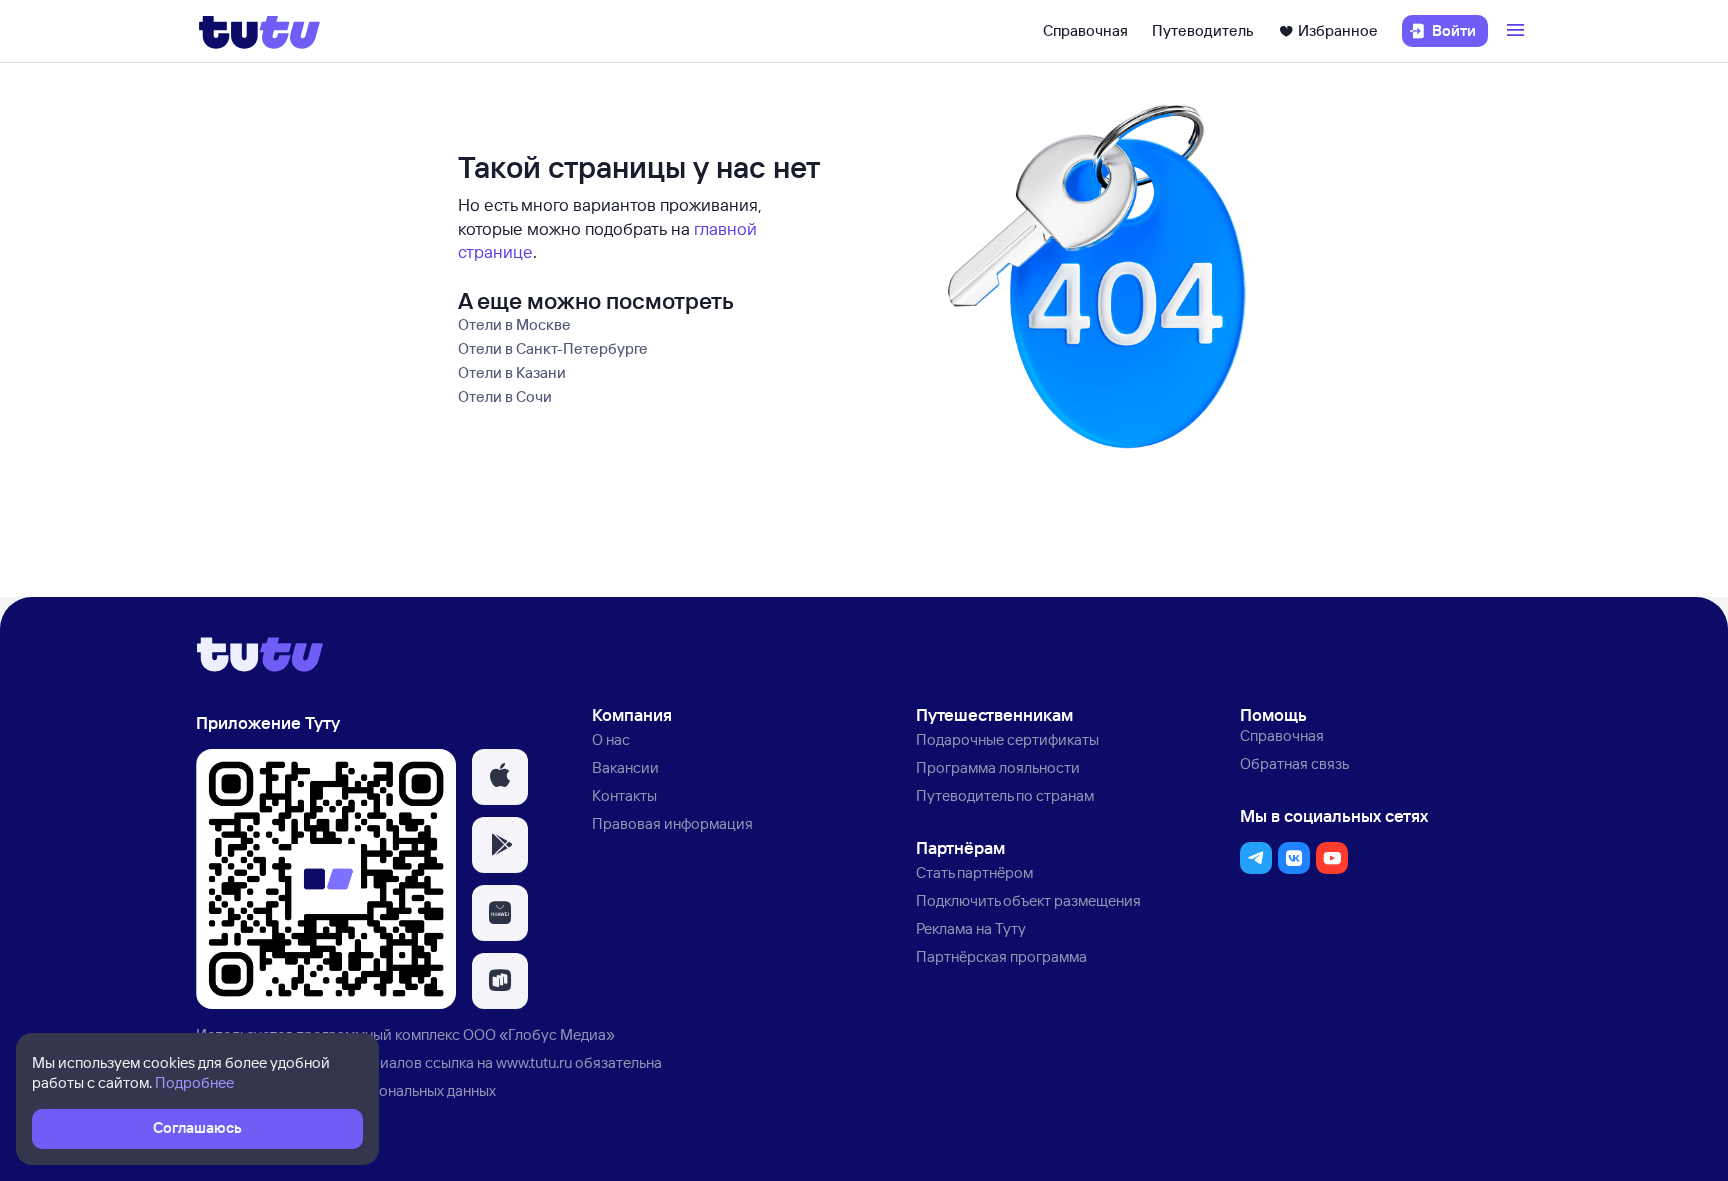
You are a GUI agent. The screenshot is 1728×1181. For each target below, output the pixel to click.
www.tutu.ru (534, 1062)
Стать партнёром (974, 872)
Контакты (624, 795)
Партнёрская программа (1001, 956)
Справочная (1085, 30)
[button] (500, 777)
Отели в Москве (514, 324)
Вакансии (625, 767)
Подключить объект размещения (1028, 900)
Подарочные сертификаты (1007, 739)
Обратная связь (1294, 763)
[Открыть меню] (1518, 31)
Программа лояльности (998, 767)
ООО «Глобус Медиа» (539, 1034)
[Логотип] (259, 31)
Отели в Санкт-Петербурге (553, 348)
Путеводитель (1203, 30)
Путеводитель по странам (1005, 795)
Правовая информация (672, 823)
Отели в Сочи (505, 396)
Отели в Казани (512, 372)
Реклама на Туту (971, 928)
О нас (611, 739)
